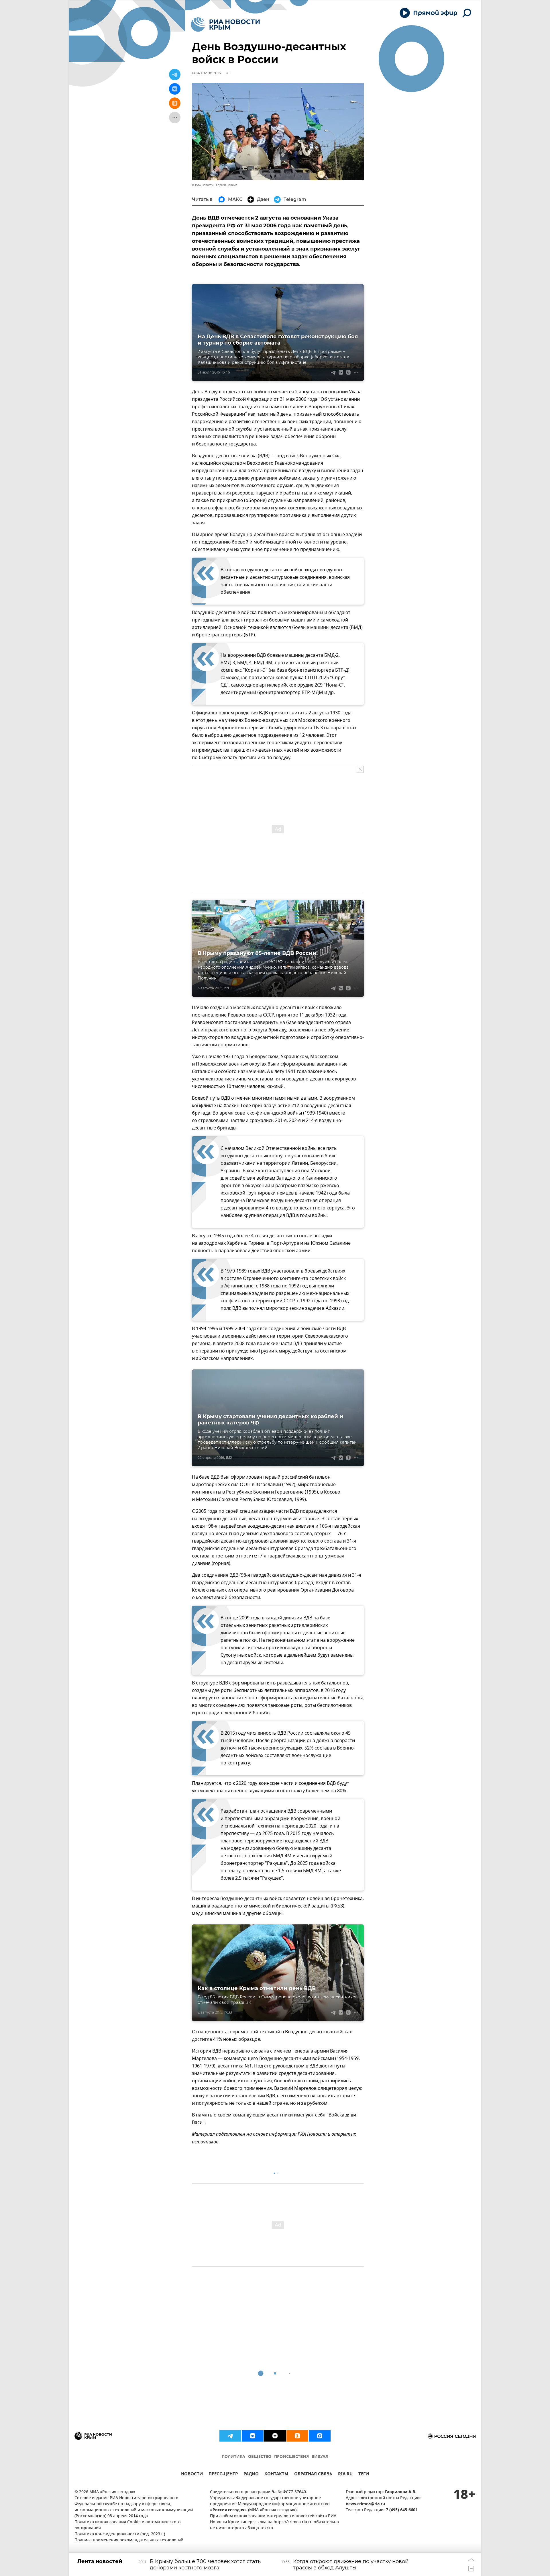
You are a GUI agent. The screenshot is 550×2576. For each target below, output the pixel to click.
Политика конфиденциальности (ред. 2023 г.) (120, 2534)
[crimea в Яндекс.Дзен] (275, 2436)
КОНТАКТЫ (276, 2475)
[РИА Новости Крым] (225, 25)
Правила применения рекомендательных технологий (129, 2540)
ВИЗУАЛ (320, 2457)
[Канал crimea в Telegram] (230, 2436)
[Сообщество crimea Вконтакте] (253, 2436)
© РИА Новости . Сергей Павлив (215, 185)
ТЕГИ (364, 2475)
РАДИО (251, 2475)
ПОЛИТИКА (233, 2457)
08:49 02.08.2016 (206, 73)
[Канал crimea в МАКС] (320, 2436)
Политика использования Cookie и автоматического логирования (128, 2525)
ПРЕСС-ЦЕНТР (223, 2475)
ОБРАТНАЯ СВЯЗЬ (313, 2475)
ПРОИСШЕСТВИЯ (291, 2457)
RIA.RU (345, 2475)
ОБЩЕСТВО (260, 2457)
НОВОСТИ (192, 2475)
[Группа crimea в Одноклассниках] (297, 2436)
